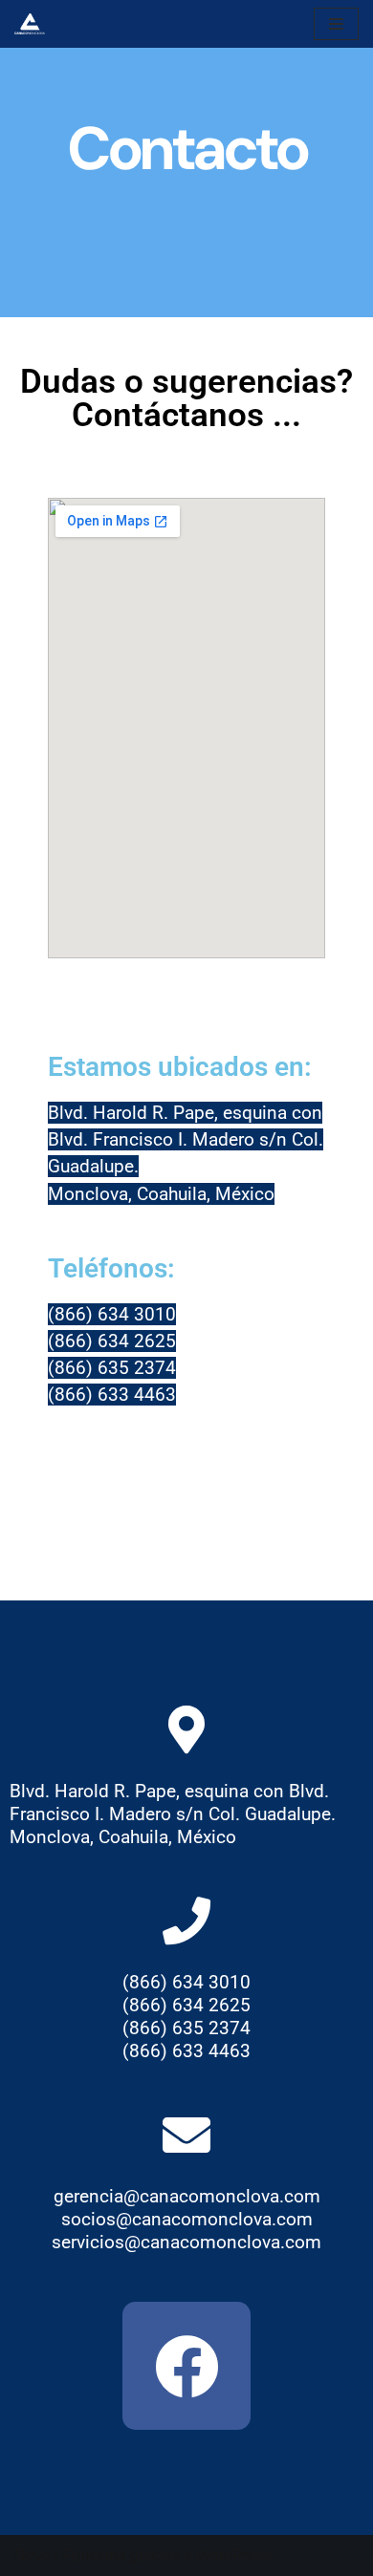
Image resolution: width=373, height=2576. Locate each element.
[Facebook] (186, 2366)
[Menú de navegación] (336, 24)
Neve (33, 2555)
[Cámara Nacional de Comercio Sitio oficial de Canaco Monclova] (34, 24)
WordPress (234, 2555)
